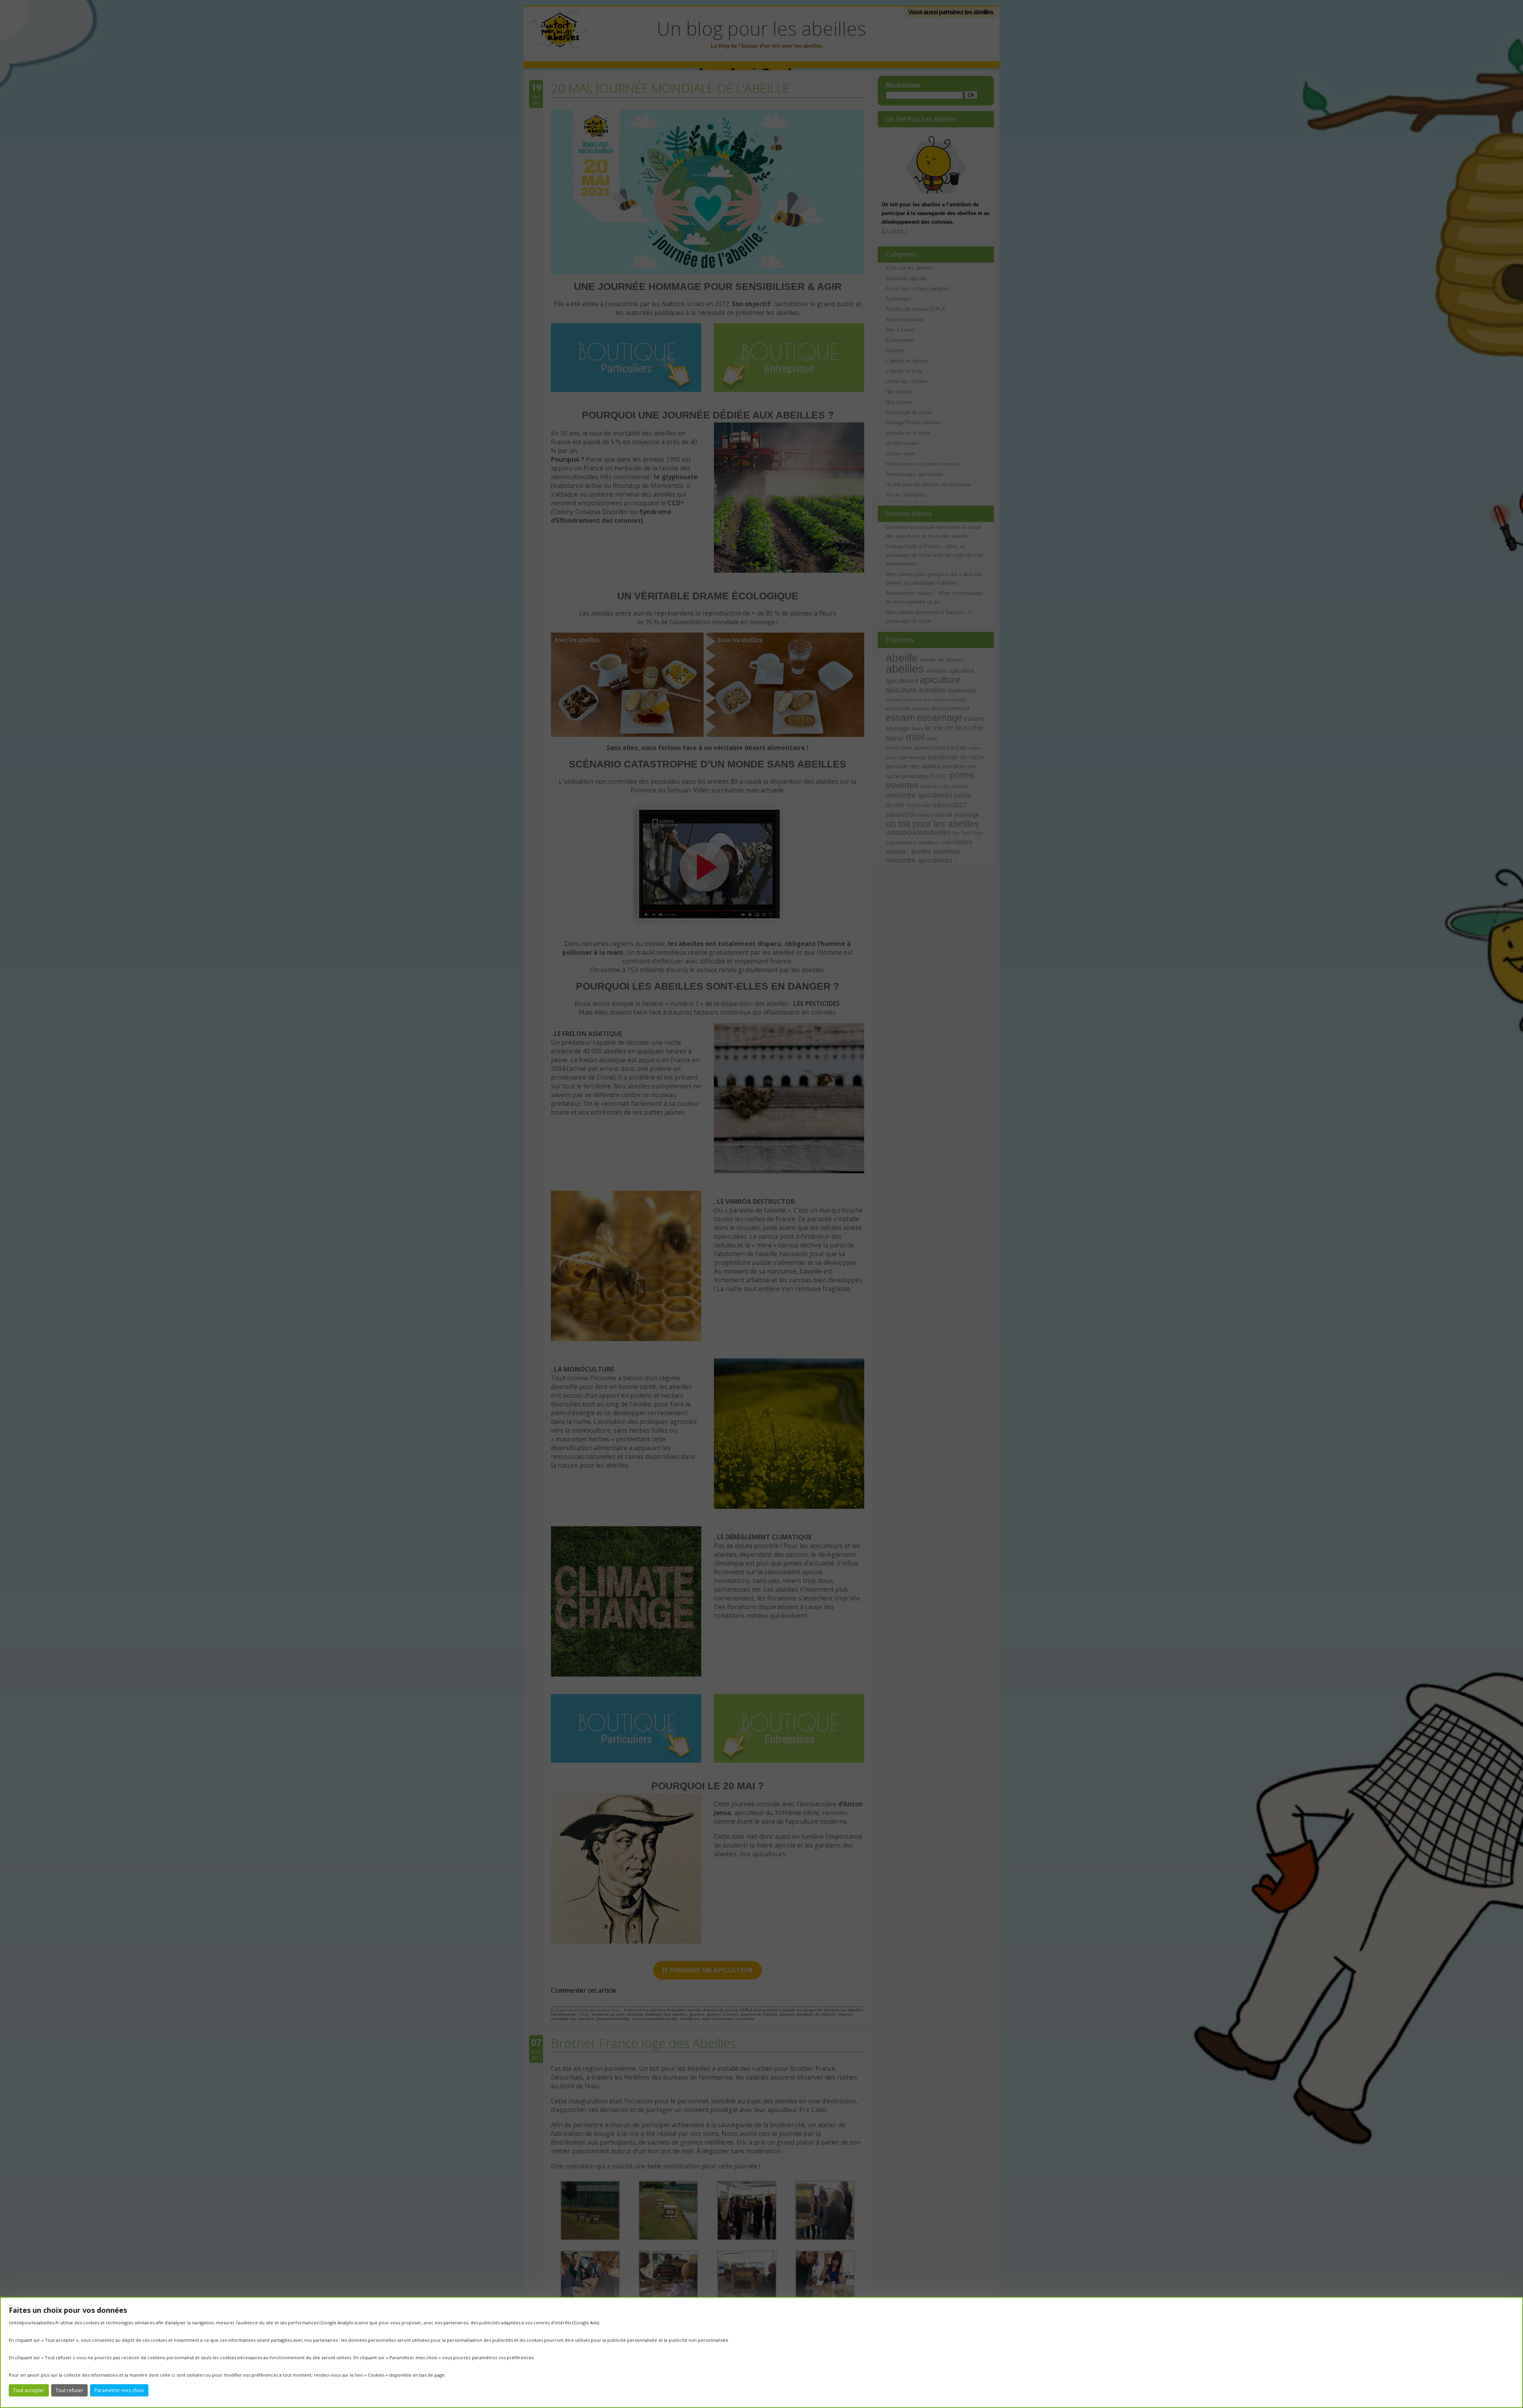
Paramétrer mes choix (119, 2390)
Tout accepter (29, 2390)
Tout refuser (69, 2390)
